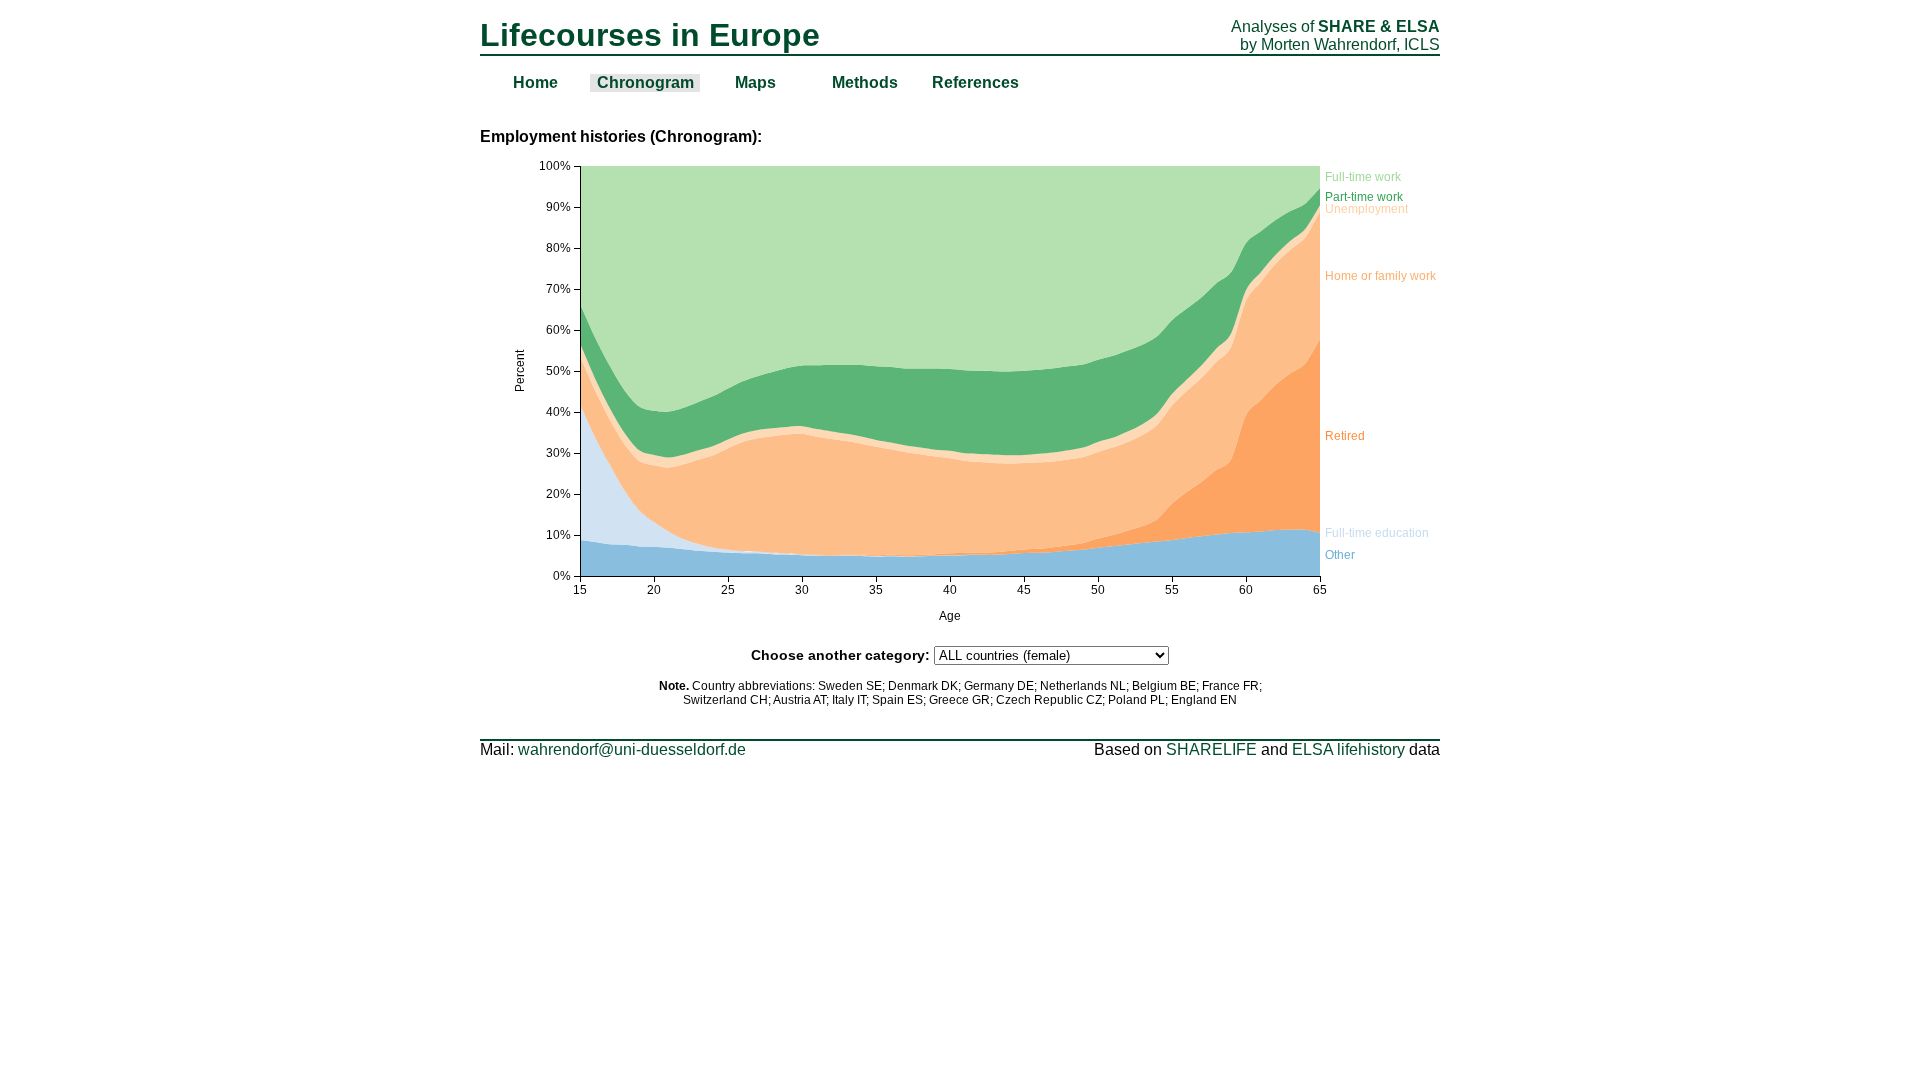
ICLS (1422, 44)
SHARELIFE (1211, 749)
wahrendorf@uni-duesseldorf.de (632, 749)
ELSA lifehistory (1348, 749)
